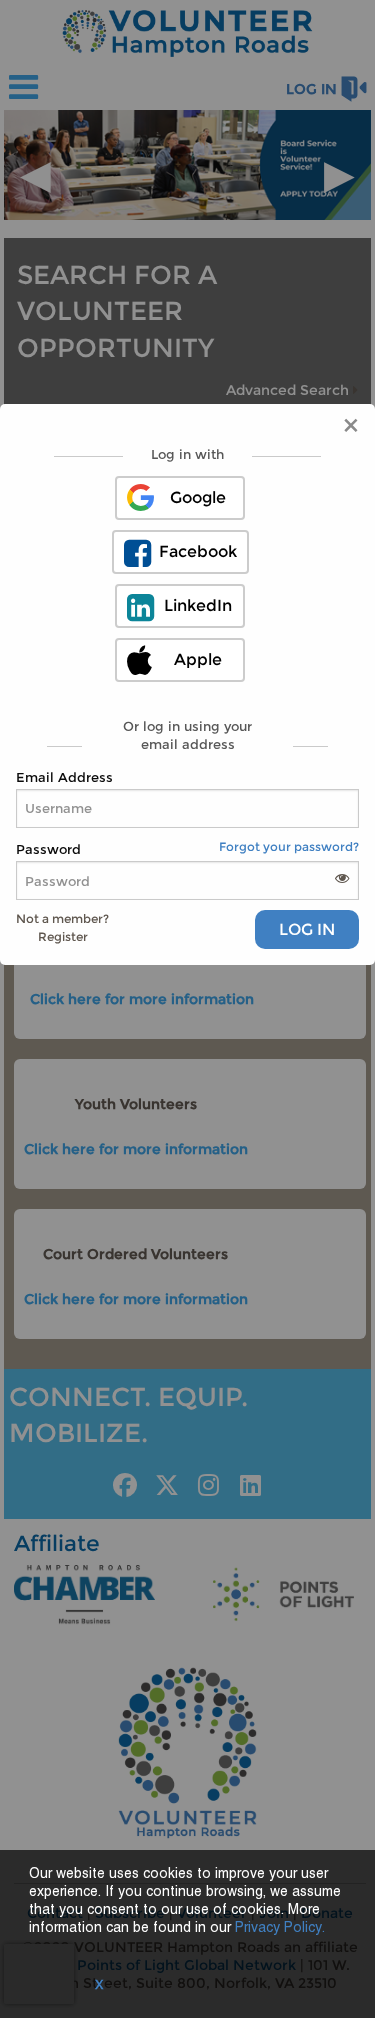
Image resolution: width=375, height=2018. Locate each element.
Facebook (198, 551)
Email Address (64, 777)
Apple (198, 659)
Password (48, 849)
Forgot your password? (289, 846)
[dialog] (187, 685)
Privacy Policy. (280, 1928)
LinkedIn (198, 605)
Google (198, 497)
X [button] (99, 1986)
